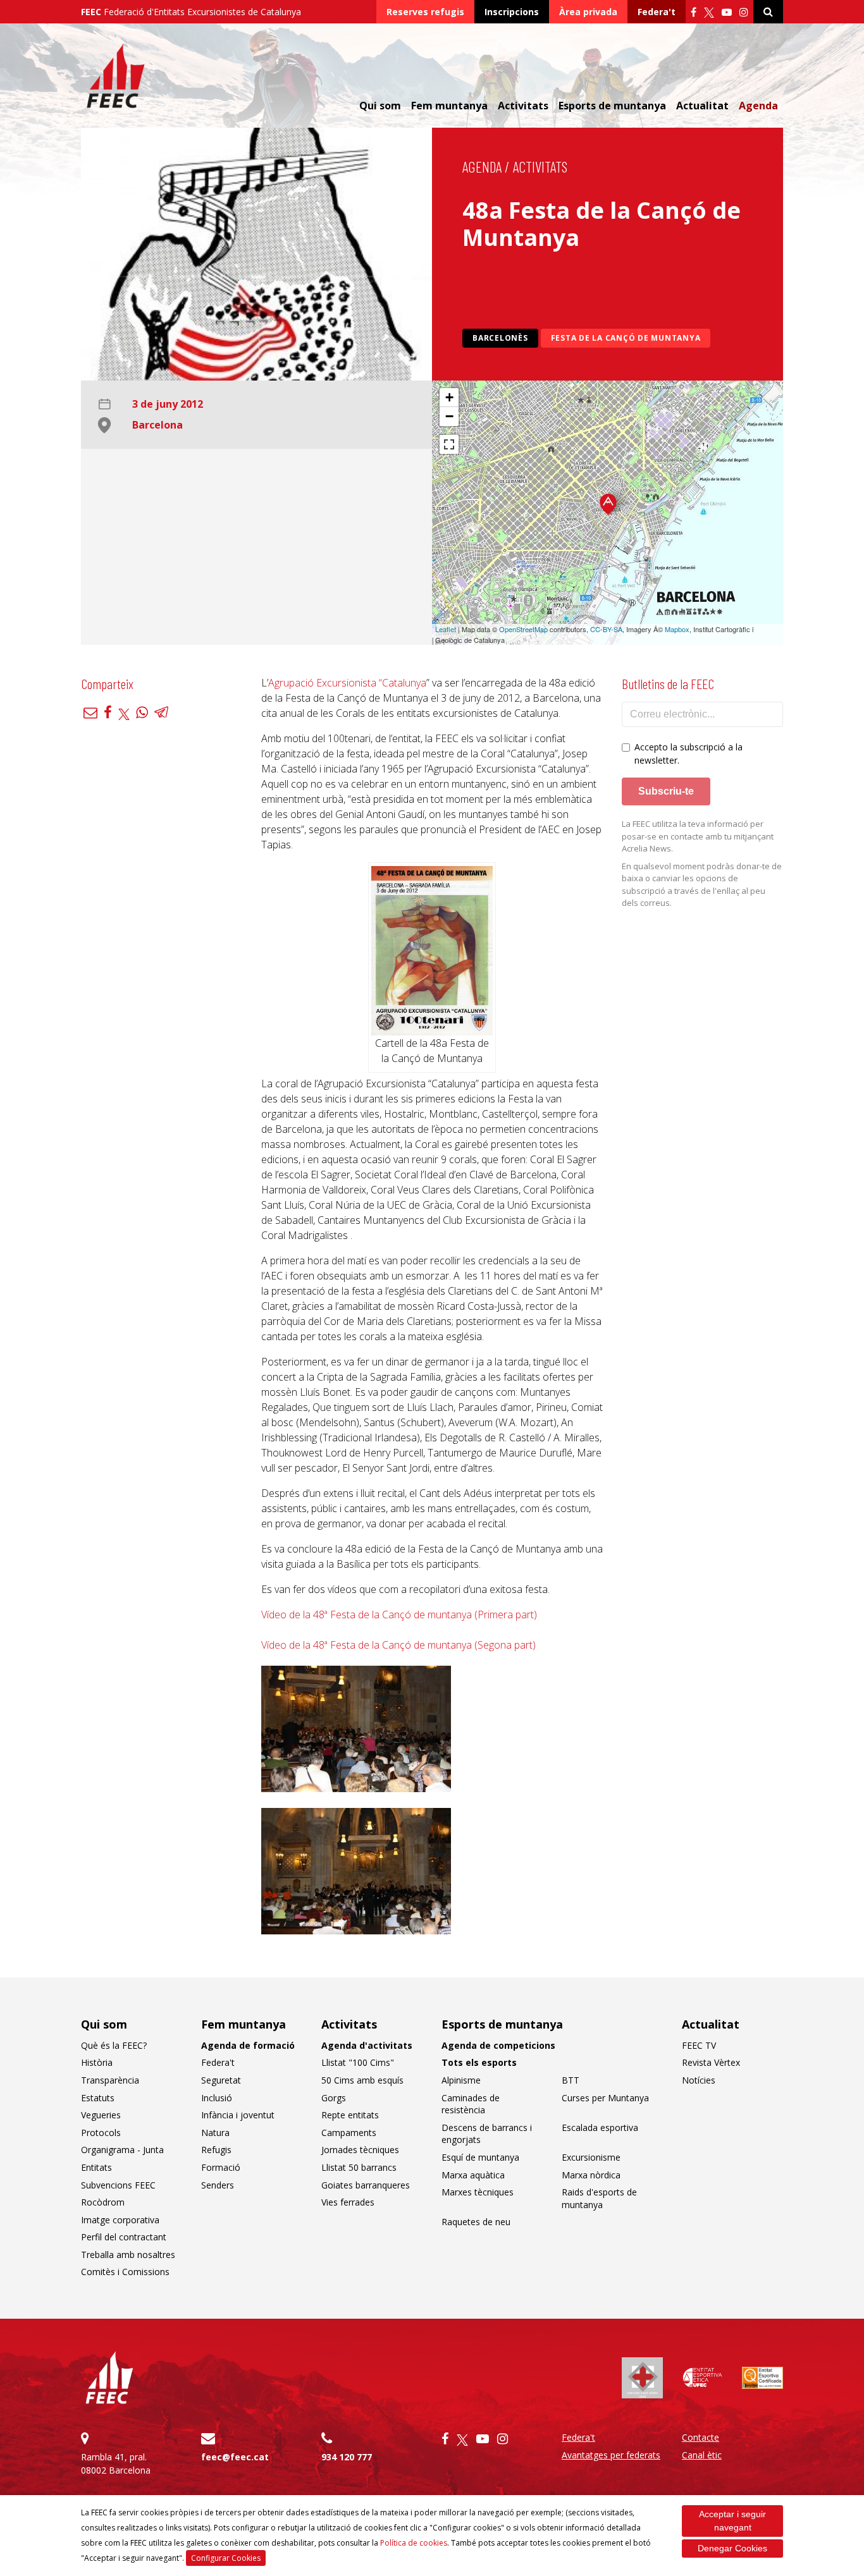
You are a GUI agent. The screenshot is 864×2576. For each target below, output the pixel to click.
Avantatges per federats (611, 2455)
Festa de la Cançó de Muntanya (626, 338)
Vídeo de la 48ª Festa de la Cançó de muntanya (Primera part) (399, 1615)
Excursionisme (591, 2157)
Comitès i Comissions (125, 2272)
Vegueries (101, 2115)
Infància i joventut (238, 2115)
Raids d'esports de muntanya (599, 2198)
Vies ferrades (348, 2202)
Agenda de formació (248, 2045)
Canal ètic (702, 2455)
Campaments (349, 2133)
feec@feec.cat (235, 2457)
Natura (215, 2133)
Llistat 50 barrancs (359, 2167)
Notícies (699, 2080)
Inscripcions (512, 12)
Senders (218, 2185)
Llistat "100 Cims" (358, 2062)
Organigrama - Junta (122, 2150)
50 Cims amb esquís (362, 2080)
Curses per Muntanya (605, 2098)
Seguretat (221, 2080)
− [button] (449, 416)
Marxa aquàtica (473, 2175)
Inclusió (217, 2098)
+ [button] (449, 397)
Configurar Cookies (226, 2558)
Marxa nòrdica (591, 2175)
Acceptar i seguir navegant (732, 2521)
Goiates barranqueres (366, 2185)
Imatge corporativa (120, 2220)
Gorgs (334, 2098)
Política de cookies (414, 2543)
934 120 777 (347, 2457)
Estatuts (98, 2098)
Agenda (758, 106)
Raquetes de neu (476, 2222)
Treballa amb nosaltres (128, 2255)
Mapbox (677, 629)
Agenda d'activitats (367, 2045)
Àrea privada (588, 12)
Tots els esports (479, 2062)
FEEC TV (699, 2045)
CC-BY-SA (606, 629)
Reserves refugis (425, 12)
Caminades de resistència (471, 2104)
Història (97, 2062)
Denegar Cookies (732, 2548)
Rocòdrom (103, 2202)
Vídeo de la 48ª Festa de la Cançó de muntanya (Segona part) (398, 1645)
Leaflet (446, 629)
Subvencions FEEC (118, 2185)
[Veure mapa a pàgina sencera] (449, 444)
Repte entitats (350, 2115)
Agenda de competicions (498, 2045)
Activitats (540, 167)
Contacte (700, 2437)
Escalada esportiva (600, 2127)
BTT (571, 2080)
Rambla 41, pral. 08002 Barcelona (116, 2463)
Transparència (110, 2080)
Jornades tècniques (360, 2150)
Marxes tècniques (478, 2192)
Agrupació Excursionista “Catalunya (347, 683)
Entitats (96, 2167)
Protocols (101, 2133)
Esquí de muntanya (480, 2157)
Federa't (657, 12)
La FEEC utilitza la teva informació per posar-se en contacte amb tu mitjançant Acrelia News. (698, 836)
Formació (221, 2167)
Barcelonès (500, 338)
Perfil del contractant (124, 2237)
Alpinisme (461, 2080)
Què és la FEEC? (114, 2045)
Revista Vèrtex (711, 2062)
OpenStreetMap (523, 629)
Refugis (216, 2150)
